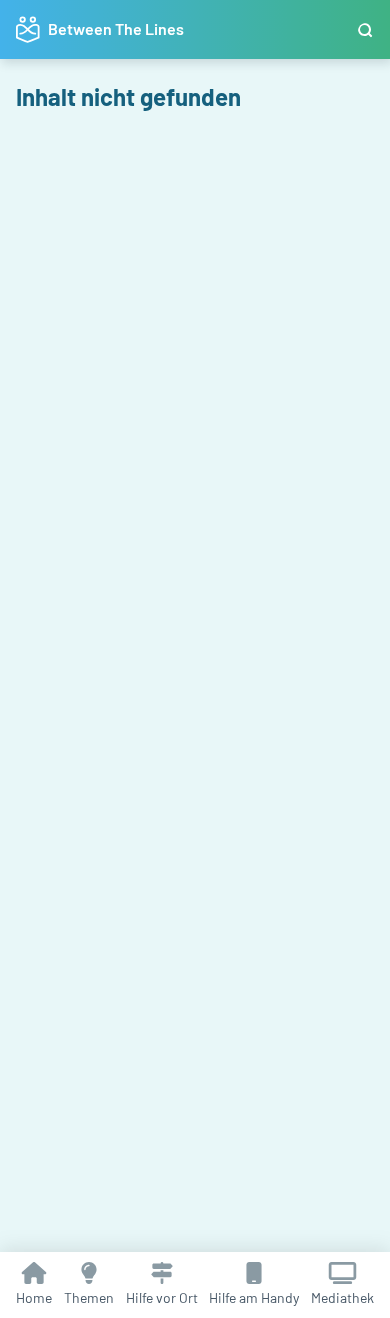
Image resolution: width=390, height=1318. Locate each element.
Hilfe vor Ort (162, 1297)
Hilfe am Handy (254, 1297)
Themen (89, 1297)
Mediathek (342, 1297)
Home (34, 1297)
